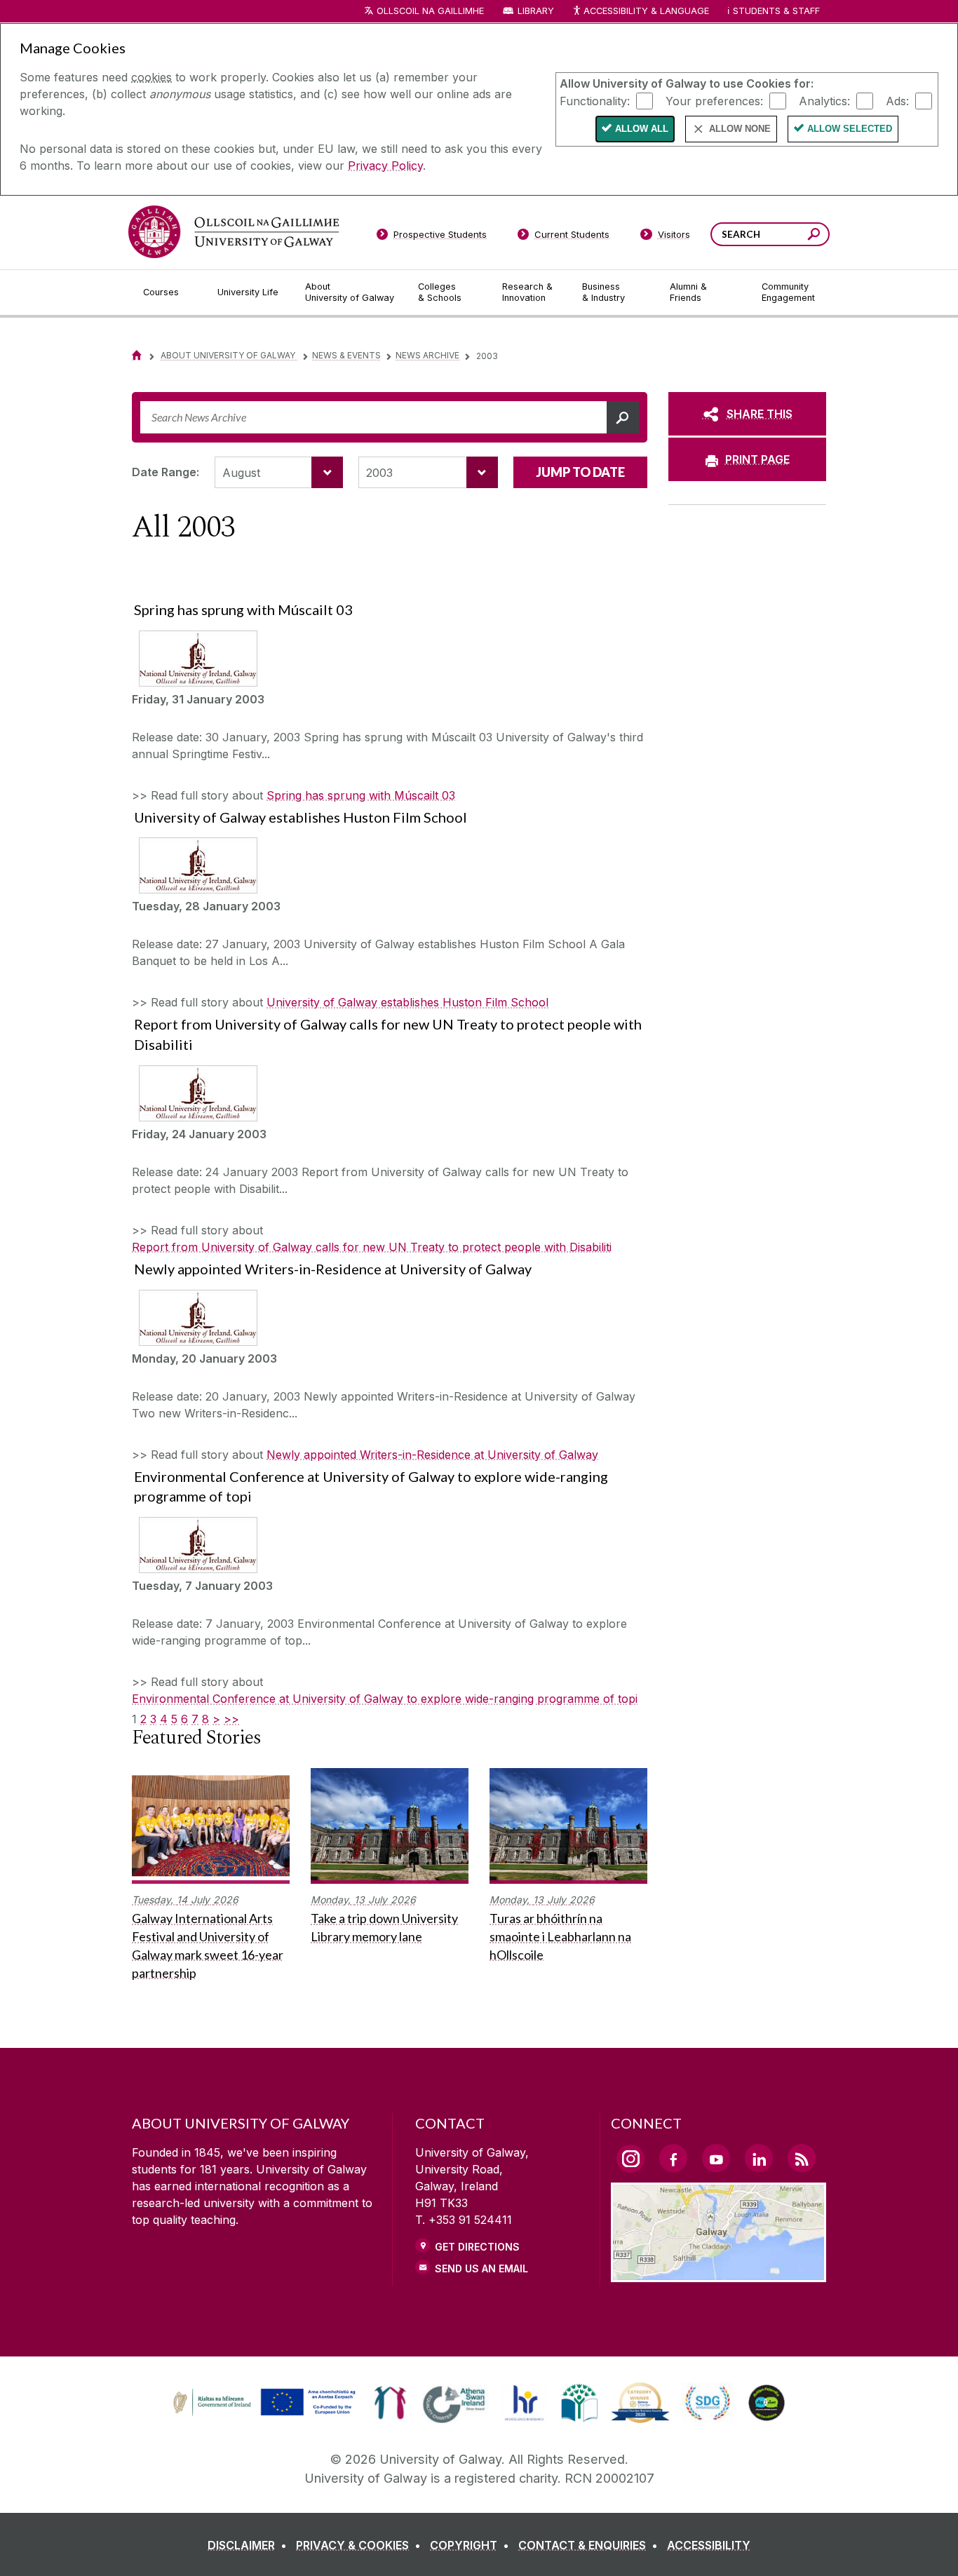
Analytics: (824, 100)
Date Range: (166, 472)
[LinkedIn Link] (759, 2158)
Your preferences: (714, 100)
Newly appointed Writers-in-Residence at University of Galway (432, 1455)
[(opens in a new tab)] (266, 2414)
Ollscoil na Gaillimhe (430, 11)
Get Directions (477, 2247)
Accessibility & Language (646, 11)
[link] (262, 2403)
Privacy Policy (385, 166)
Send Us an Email (481, 2268)
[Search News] (623, 417)
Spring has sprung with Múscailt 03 (361, 795)
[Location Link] (718, 2274)
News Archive (427, 355)
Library (536, 11)
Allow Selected (850, 129)
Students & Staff (776, 11)
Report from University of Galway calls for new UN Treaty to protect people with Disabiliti (372, 1247)
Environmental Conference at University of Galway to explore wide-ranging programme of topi (385, 1699)
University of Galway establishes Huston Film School (407, 1002)
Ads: (897, 100)
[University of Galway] (234, 232)
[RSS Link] (802, 2158)
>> (231, 1719)
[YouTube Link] (716, 2158)
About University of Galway (229, 355)
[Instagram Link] (630, 2159)
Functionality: (595, 100)
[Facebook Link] (673, 2158)
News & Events (346, 355)
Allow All (642, 129)
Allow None (740, 129)
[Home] (137, 355)
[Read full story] (195, 659)
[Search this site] (814, 236)
